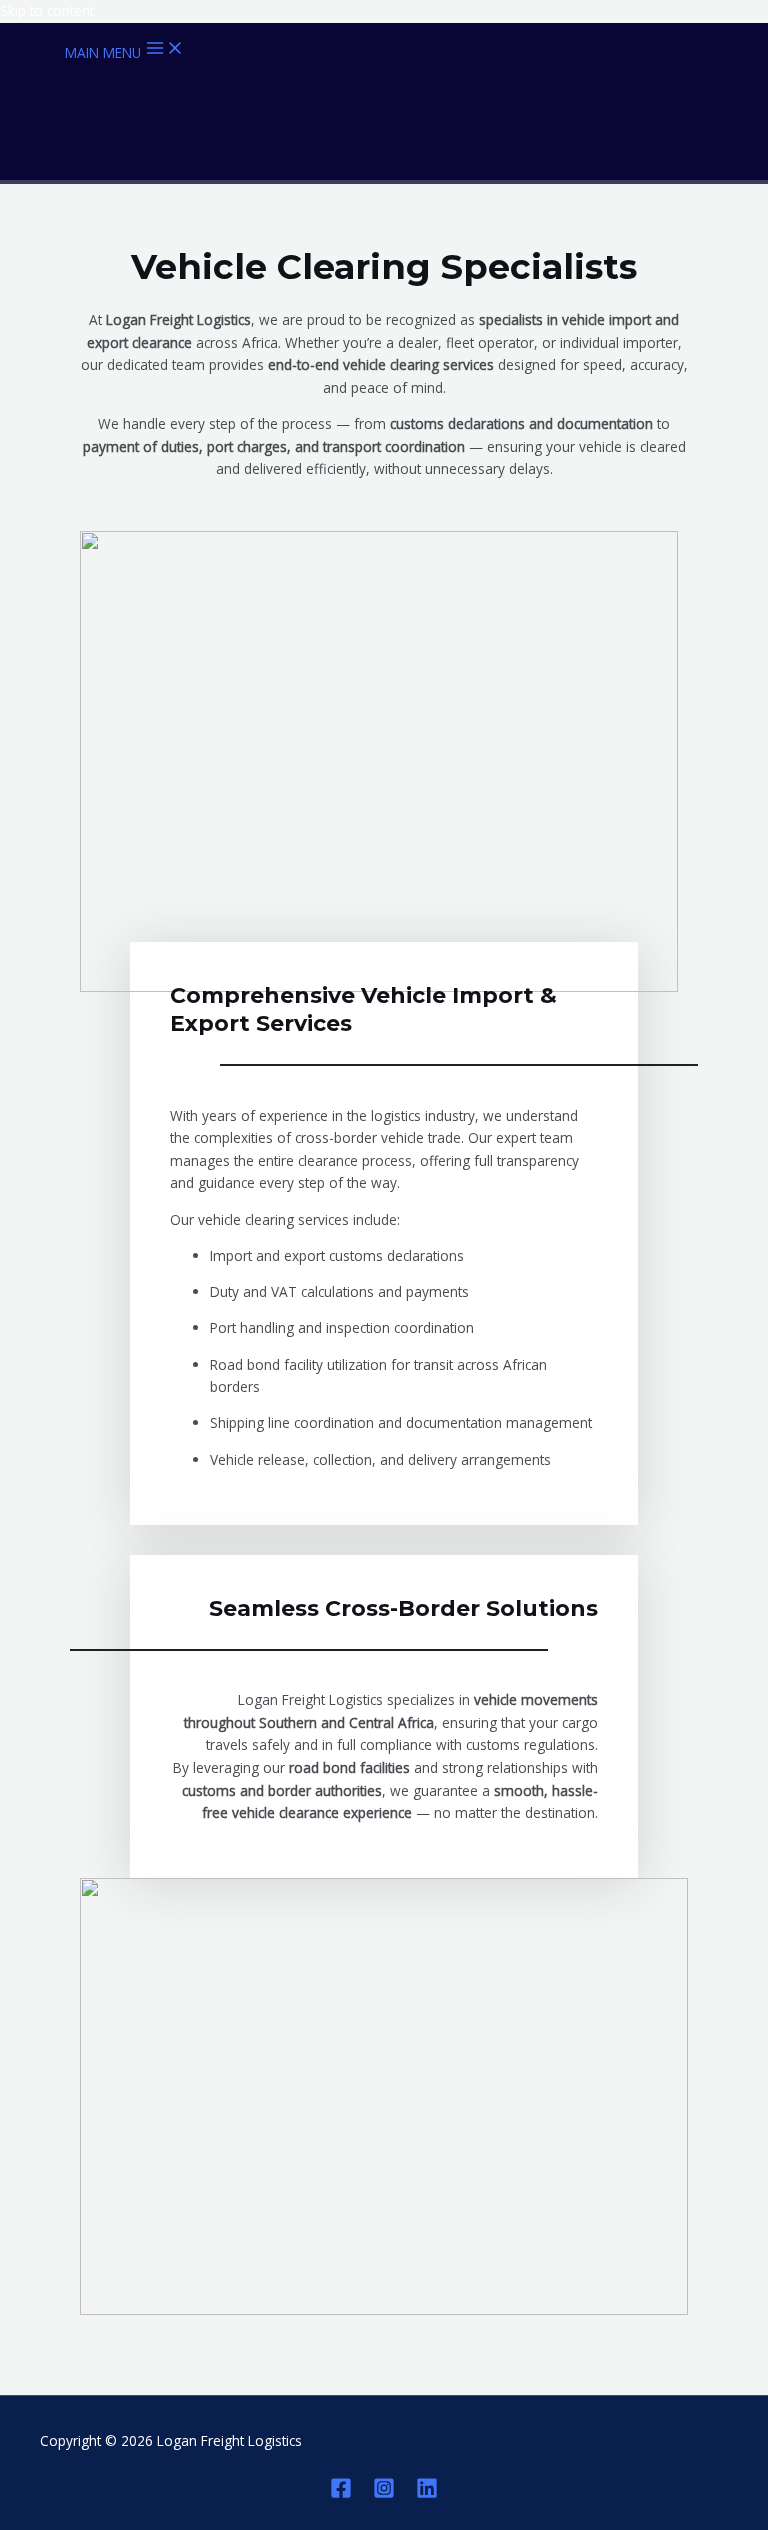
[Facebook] (341, 2493)
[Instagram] (384, 2493)
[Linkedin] (427, 2493)
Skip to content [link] (47, 10)
